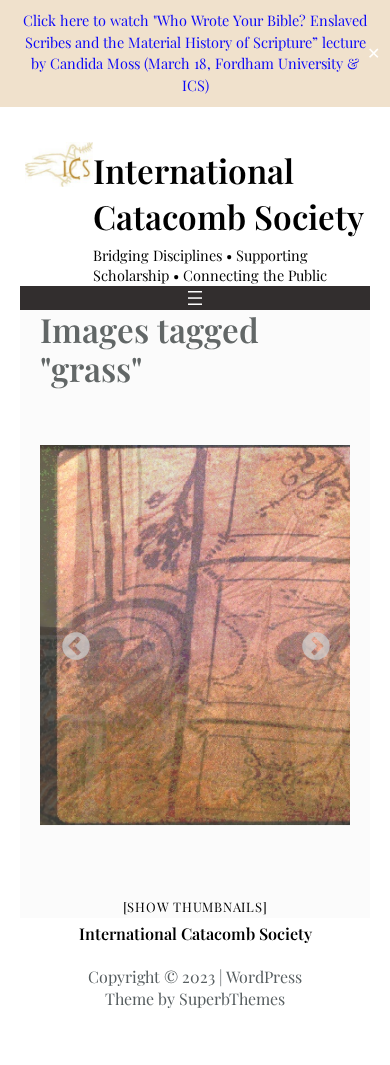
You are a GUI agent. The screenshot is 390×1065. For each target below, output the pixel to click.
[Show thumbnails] (195, 906)
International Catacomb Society (195, 933)
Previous (70, 641)
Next (310, 641)
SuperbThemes (232, 998)
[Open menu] (195, 298)
